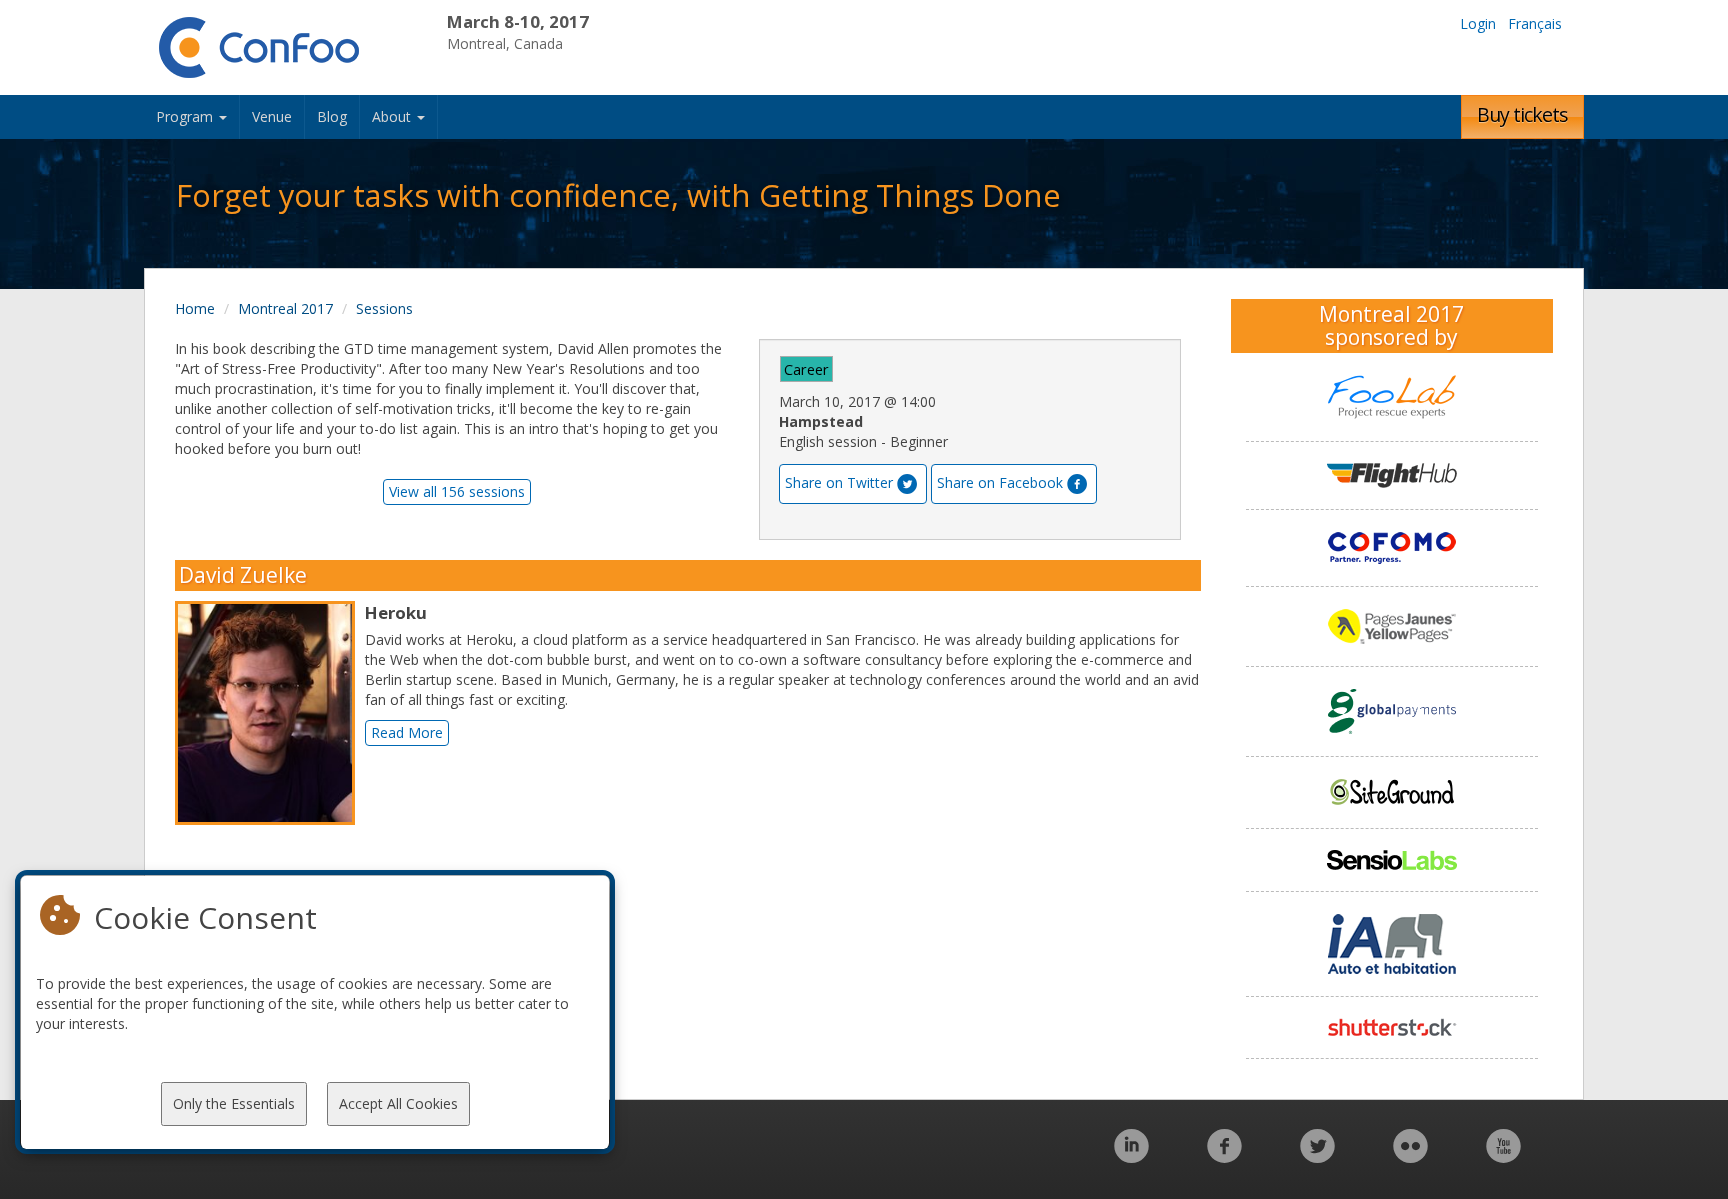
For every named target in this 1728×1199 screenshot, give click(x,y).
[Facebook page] (1224, 1156)
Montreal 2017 (285, 308)
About (393, 116)
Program (186, 116)
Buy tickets (1522, 114)
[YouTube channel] (1503, 1156)
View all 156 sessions (457, 491)
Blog (332, 116)
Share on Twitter (839, 482)
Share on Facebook (1000, 482)
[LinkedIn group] (1131, 1156)
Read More (407, 732)
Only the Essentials (234, 1103)
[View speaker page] (270, 713)
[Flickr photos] (1410, 1156)
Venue (272, 116)
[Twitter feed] (1317, 1156)
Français (1535, 23)
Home (195, 308)
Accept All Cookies (398, 1103)
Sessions (384, 308)
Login (1478, 23)
